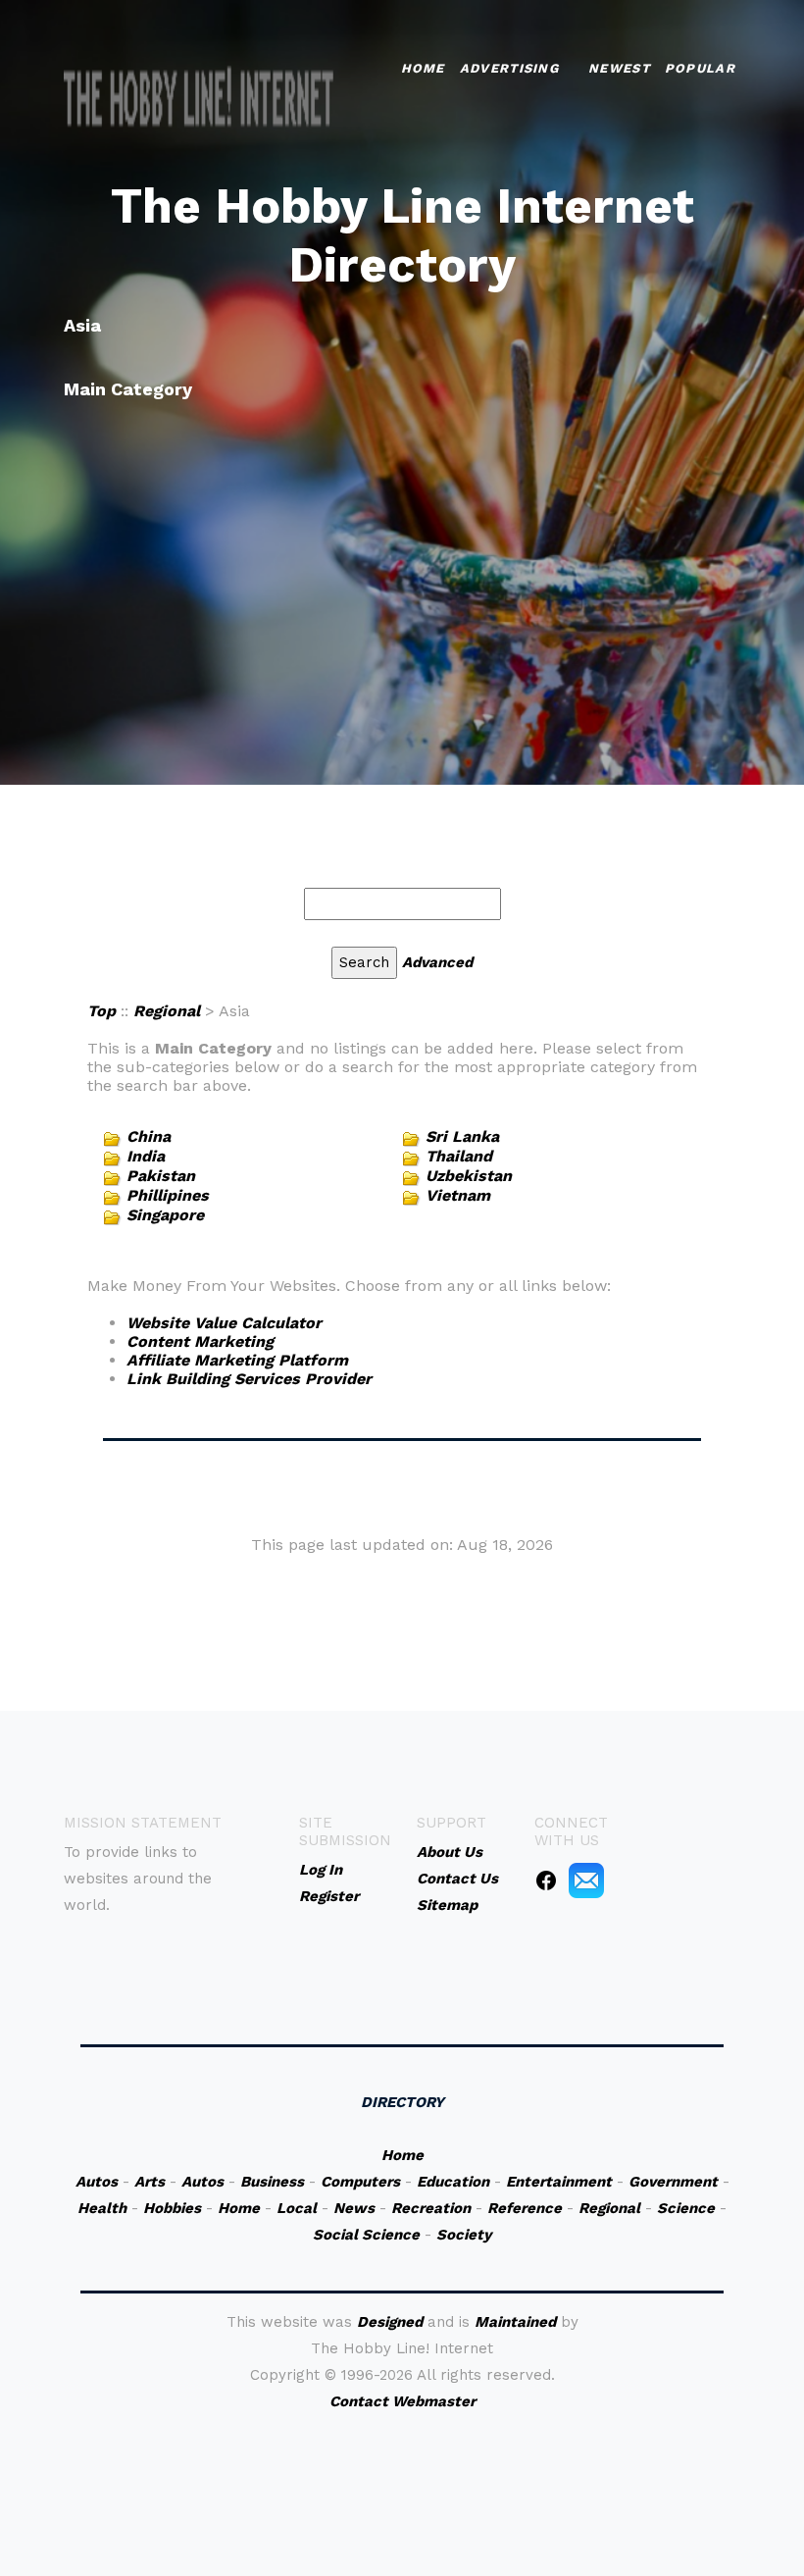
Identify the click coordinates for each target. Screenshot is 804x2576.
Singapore (165, 1215)
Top (101, 1011)
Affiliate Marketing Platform (237, 1360)
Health (102, 2208)
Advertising (509, 68)
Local (297, 2208)
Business (272, 2182)
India (146, 1156)
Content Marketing (200, 1341)
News (354, 2208)
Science (686, 2208)
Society (464, 2235)
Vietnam (458, 1195)
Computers (360, 2182)
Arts (150, 2182)
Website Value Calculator (224, 1323)
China (149, 1136)
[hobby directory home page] (199, 99)
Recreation (431, 2208)
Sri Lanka (462, 1136)
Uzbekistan (469, 1176)
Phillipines (168, 1195)
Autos (97, 2182)
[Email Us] (586, 1880)
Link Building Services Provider (249, 1379)
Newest (619, 68)
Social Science (366, 2235)
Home (423, 68)
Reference (525, 2208)
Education (453, 2182)
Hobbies (172, 2208)
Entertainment (559, 2182)
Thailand (459, 1156)
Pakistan (161, 1176)
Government (673, 2182)
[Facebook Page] (546, 1880)
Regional (167, 1011)
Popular (700, 68)
